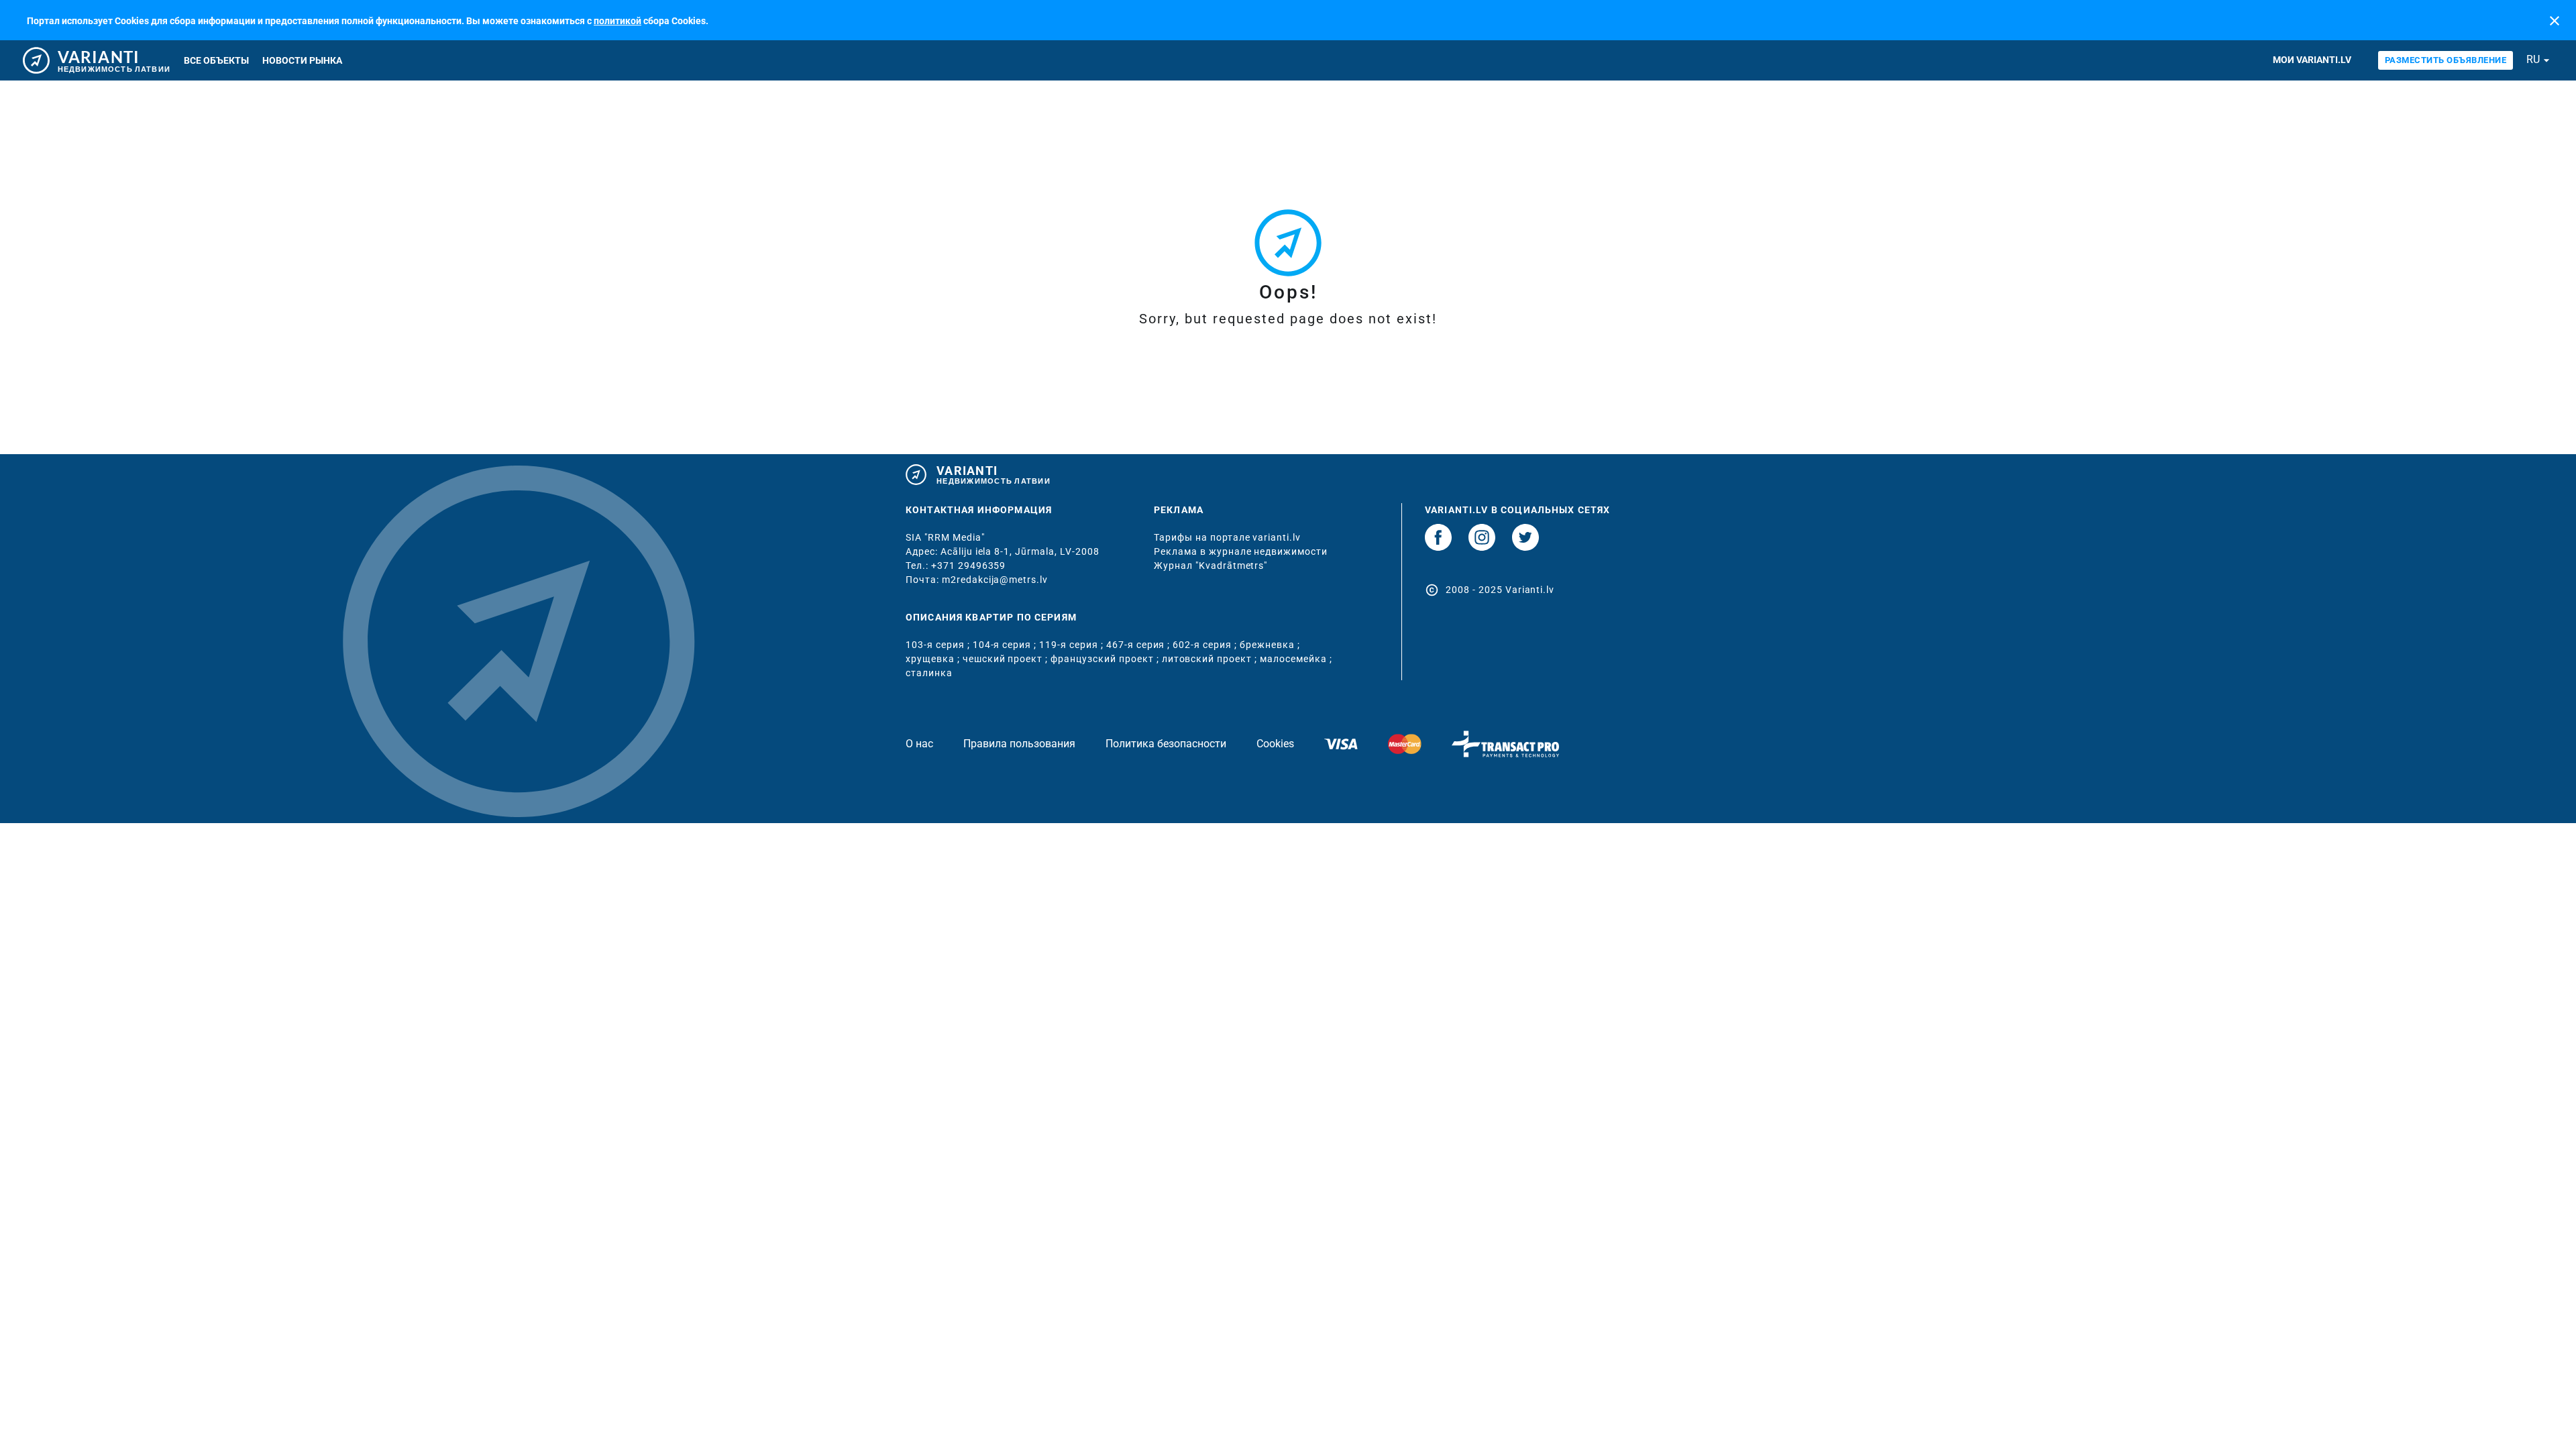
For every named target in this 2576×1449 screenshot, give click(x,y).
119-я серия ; (1073, 645)
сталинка (929, 673)
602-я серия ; (1206, 645)
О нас (919, 744)
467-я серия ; (1140, 645)
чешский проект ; (1007, 659)
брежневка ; (1270, 645)
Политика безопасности (1166, 744)
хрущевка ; (934, 659)
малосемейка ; (1296, 659)
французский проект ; (1106, 659)
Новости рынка (302, 60)
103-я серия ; (939, 645)
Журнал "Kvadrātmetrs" (1211, 566)
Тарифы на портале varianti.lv (1227, 537)
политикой (618, 21)
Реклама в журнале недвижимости (1241, 551)
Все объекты (216, 60)
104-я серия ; (1006, 645)
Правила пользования (1019, 744)
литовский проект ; (1211, 659)
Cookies (1275, 744)
